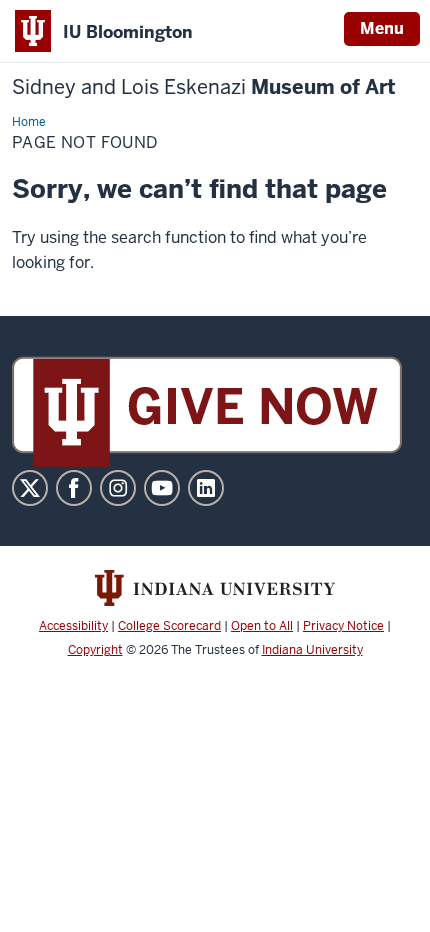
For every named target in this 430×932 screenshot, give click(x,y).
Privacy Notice (343, 626)
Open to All (262, 626)
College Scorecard (169, 626)
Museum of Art (204, 87)
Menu (382, 28)
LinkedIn (206, 488)
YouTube (162, 488)
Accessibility (73, 626)
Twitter (30, 488)
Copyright (95, 650)
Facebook (74, 488)
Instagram (118, 488)
